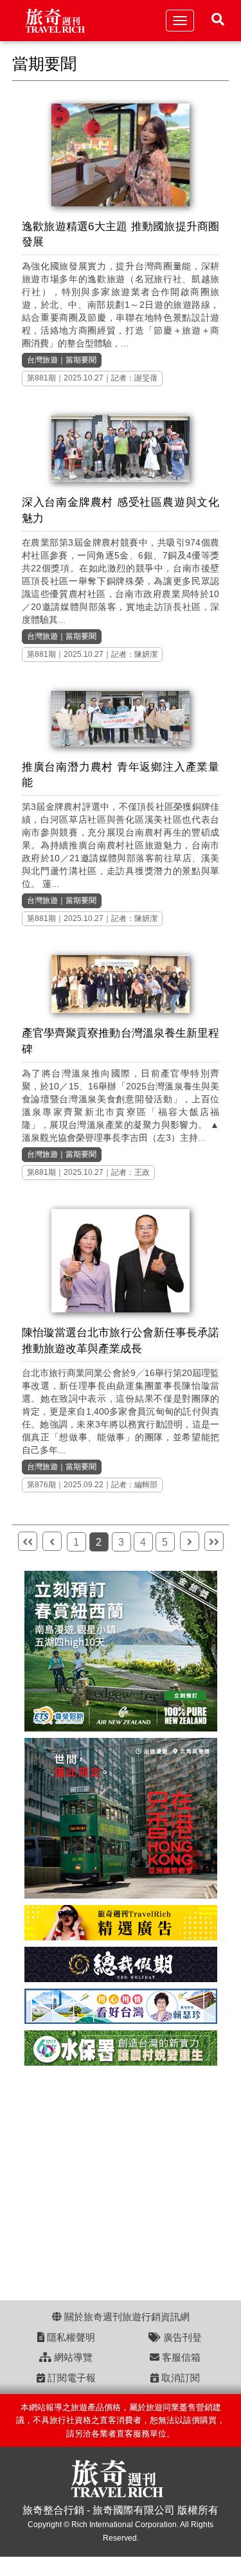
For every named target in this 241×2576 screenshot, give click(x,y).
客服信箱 (180, 2357)
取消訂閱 (179, 2378)
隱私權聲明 (70, 2337)
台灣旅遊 (42, 360)
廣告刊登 (181, 2337)
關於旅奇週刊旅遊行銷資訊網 (126, 2317)
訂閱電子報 (70, 2378)
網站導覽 (72, 2357)
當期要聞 (81, 360)
